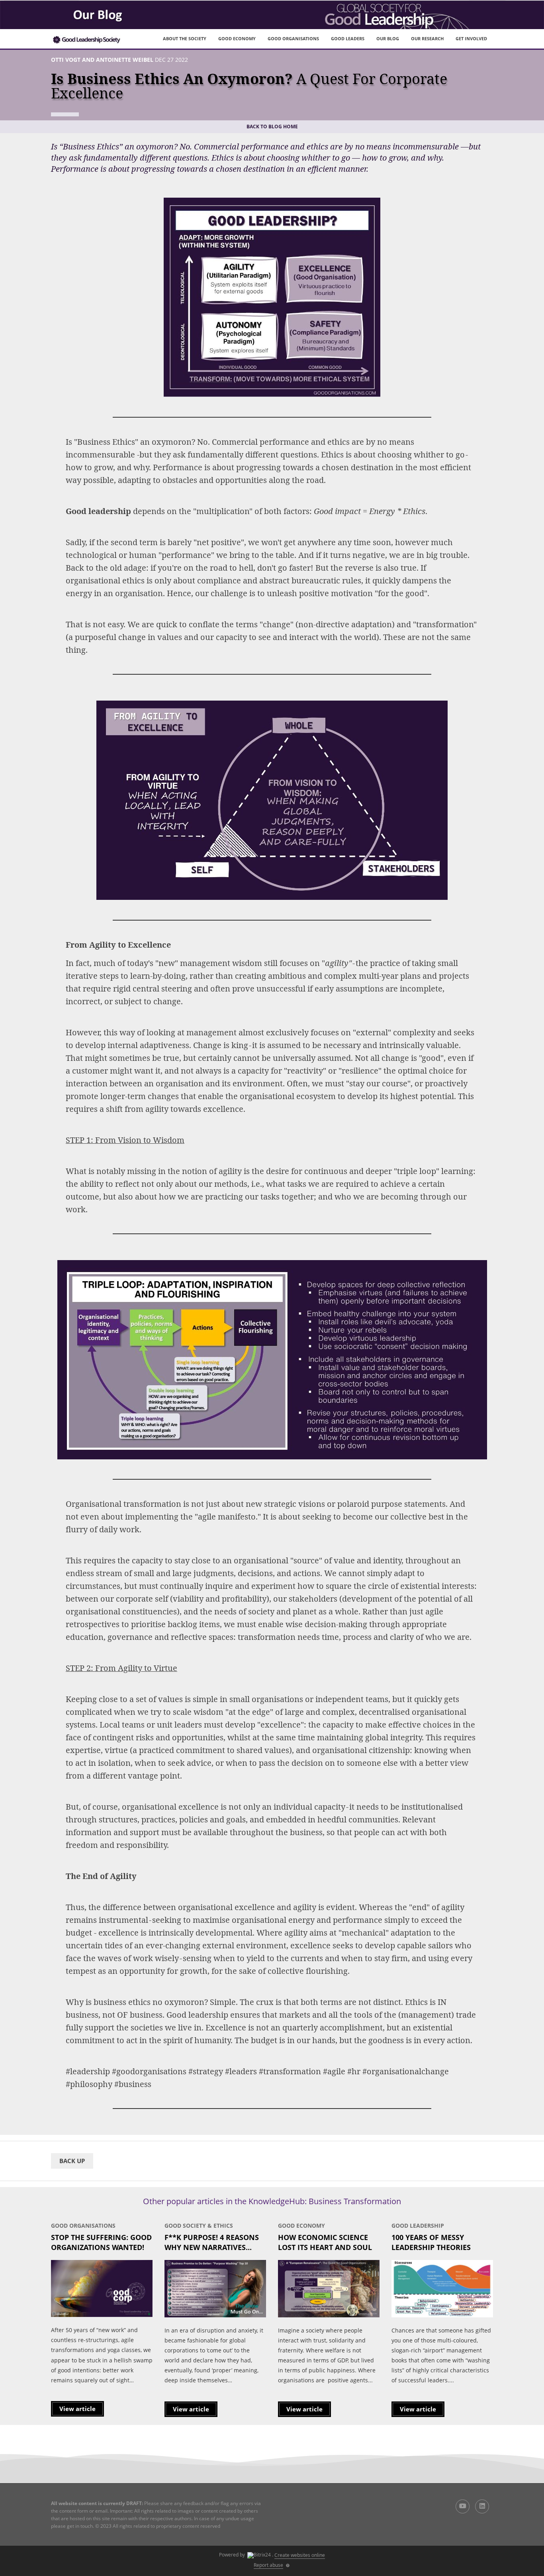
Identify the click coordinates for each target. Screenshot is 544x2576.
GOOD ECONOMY (237, 38)
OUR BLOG (388, 38)
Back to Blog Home (272, 127)
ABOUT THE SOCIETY (185, 38)
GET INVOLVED (471, 38)
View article (77, 2409)
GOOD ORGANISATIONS (293, 38)
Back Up (72, 2161)
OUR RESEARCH (427, 38)
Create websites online (300, 2555)
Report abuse (268, 2565)
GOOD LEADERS (348, 38)
